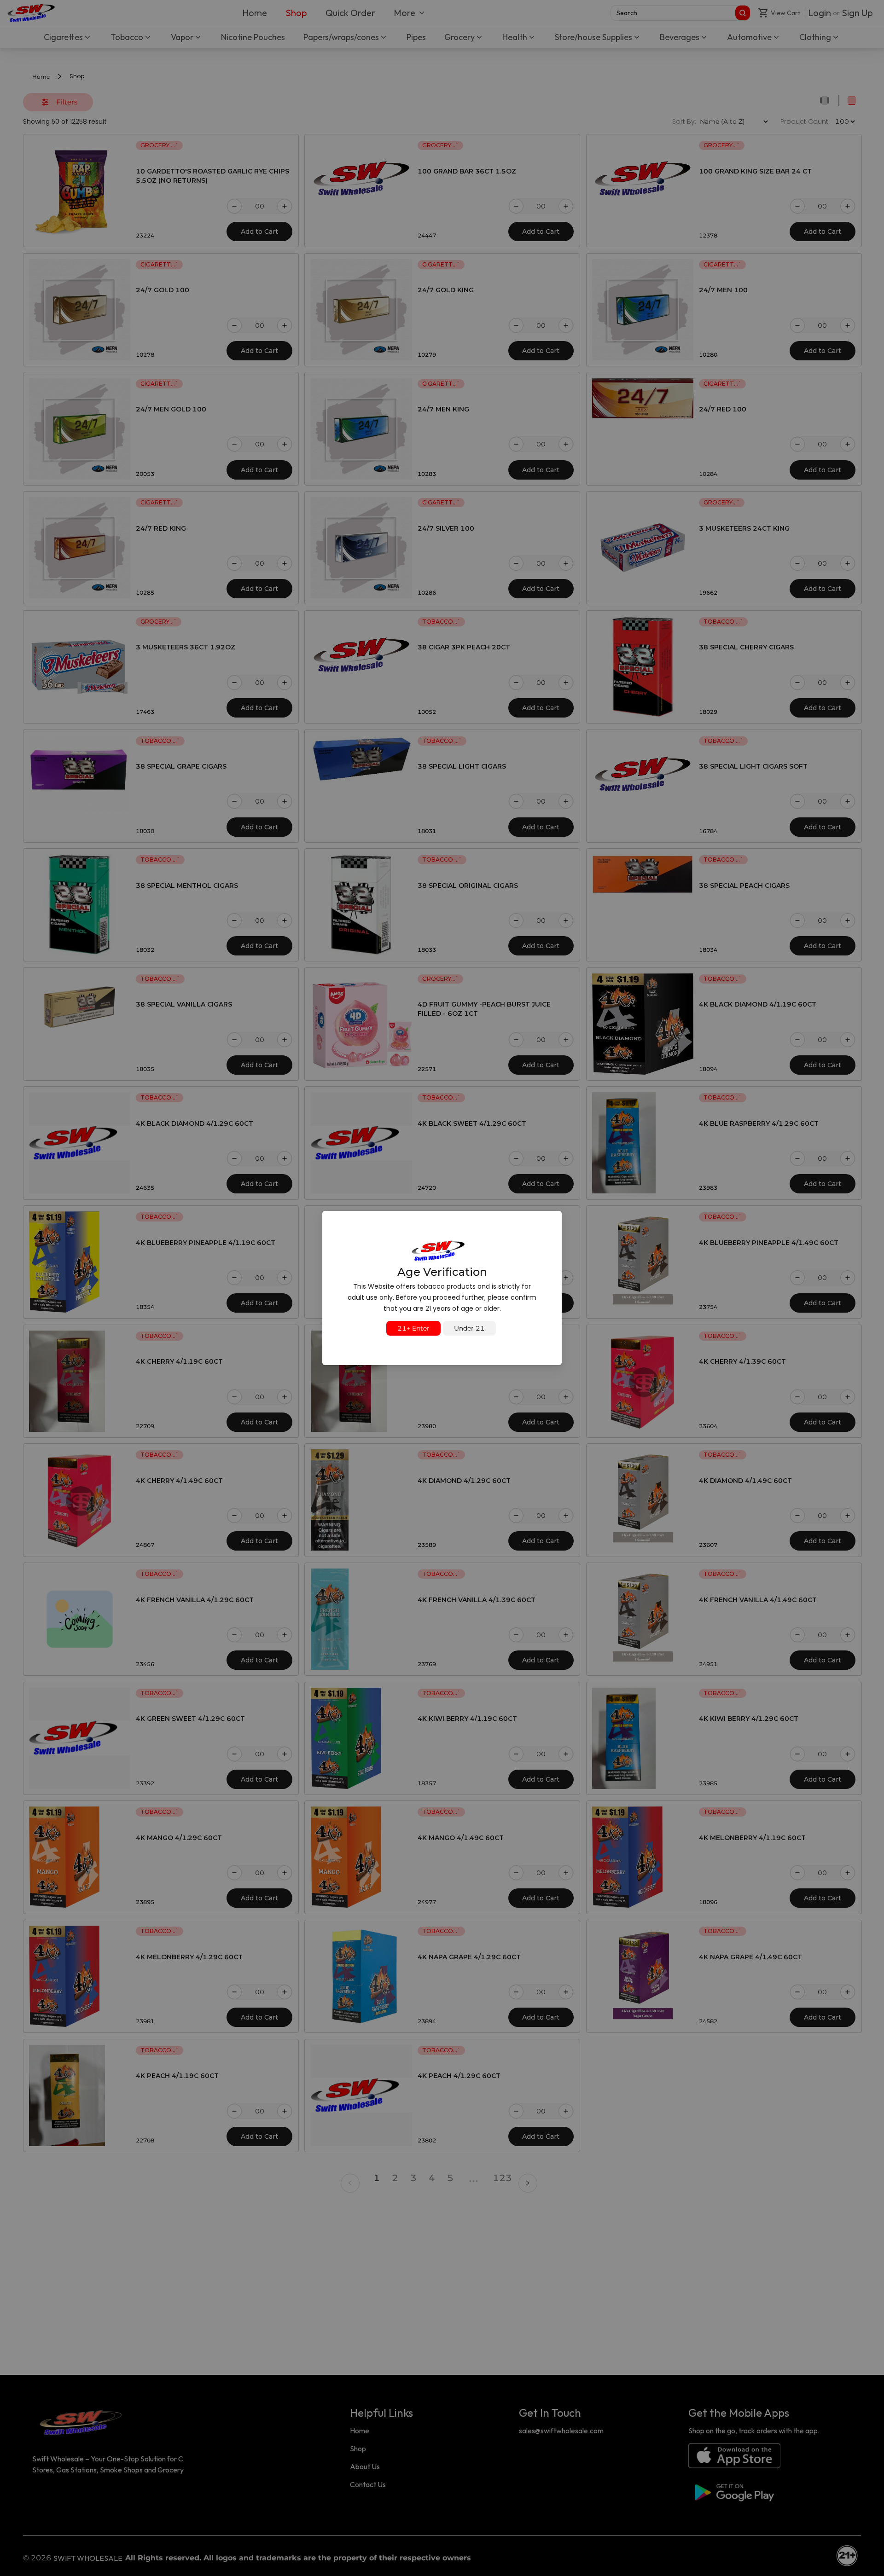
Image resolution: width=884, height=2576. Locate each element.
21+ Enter (413, 1328)
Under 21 (469, 1328)
